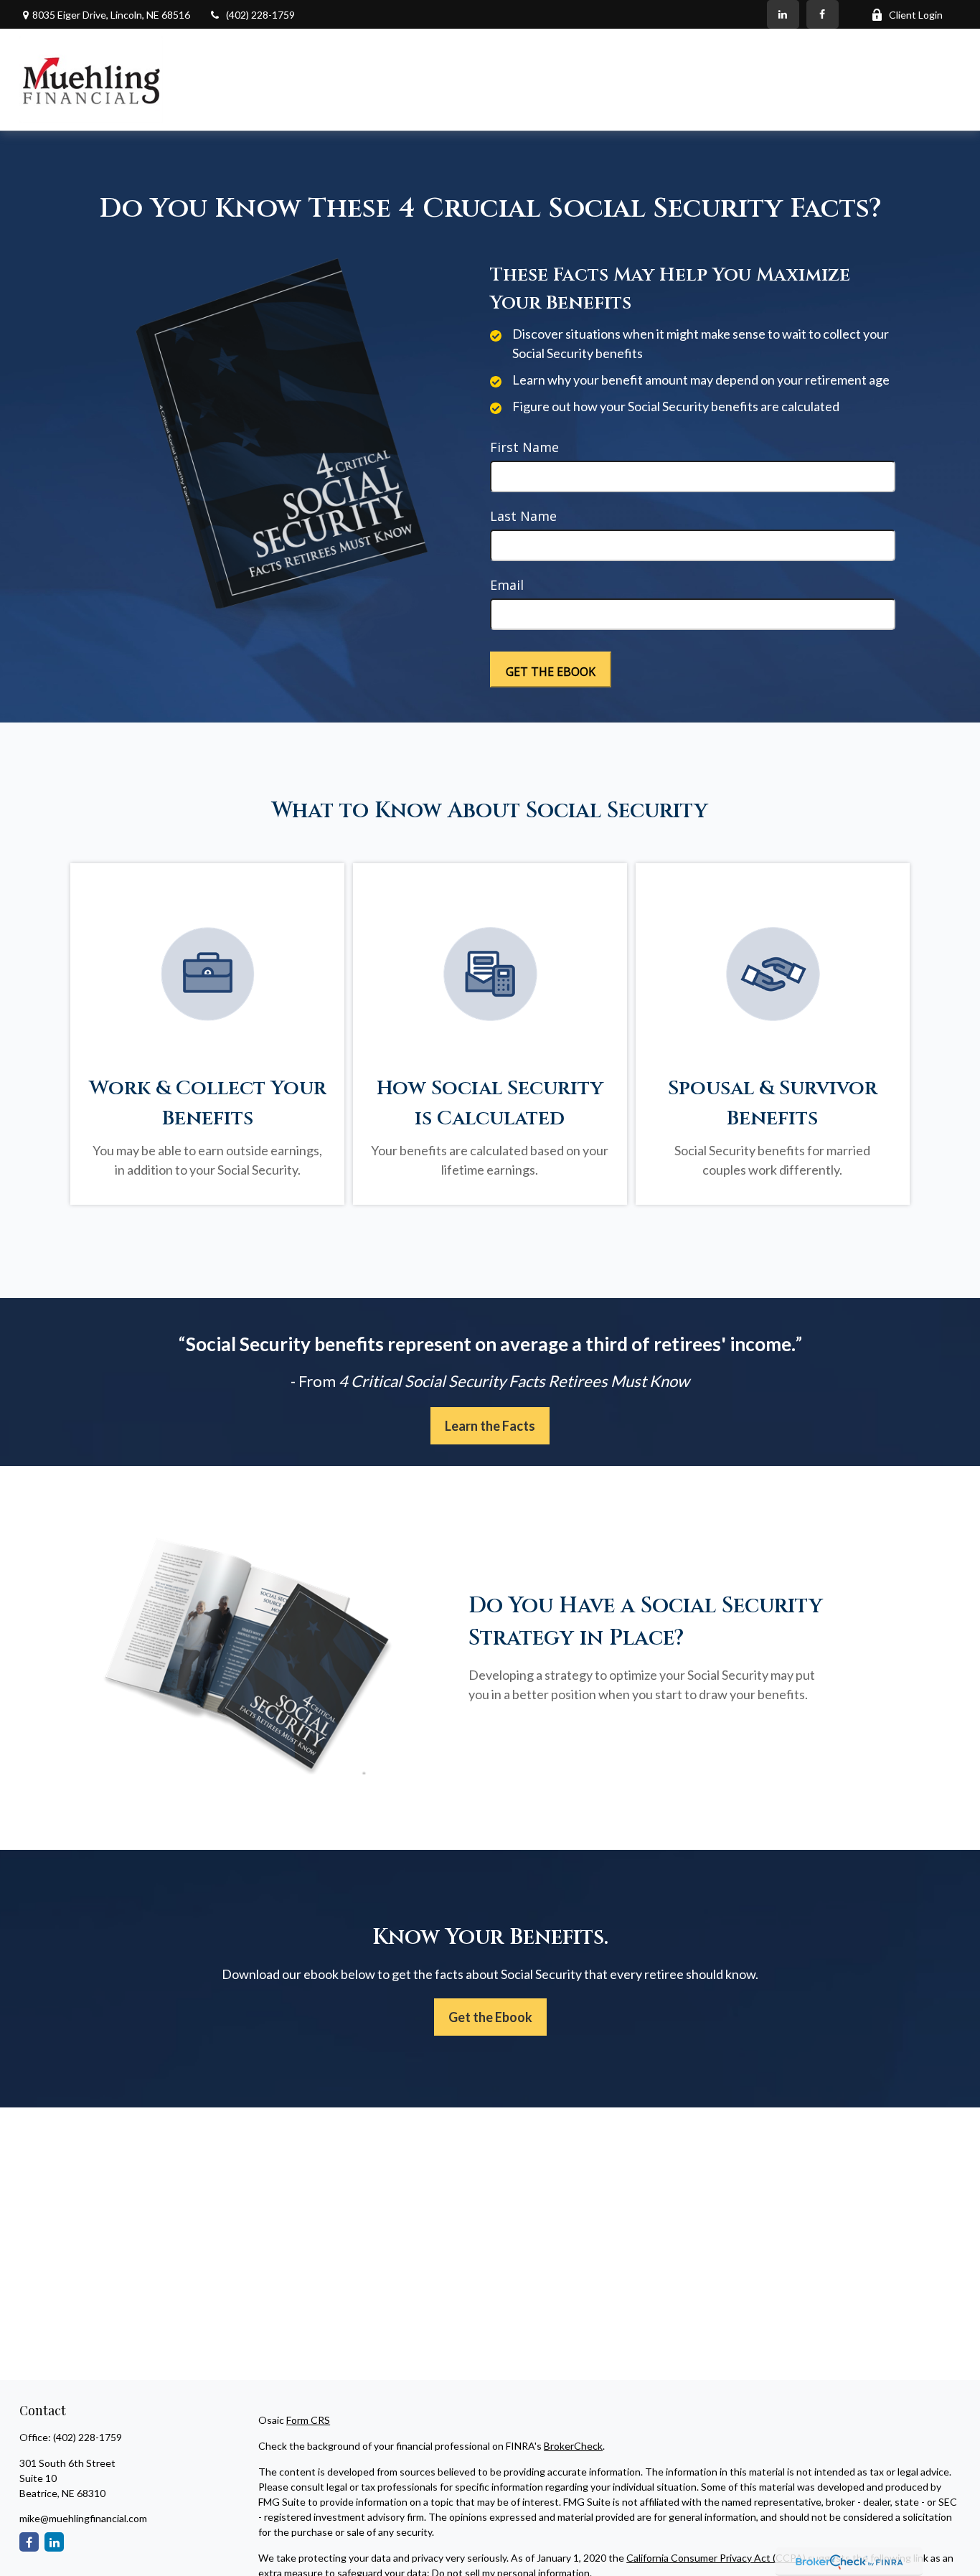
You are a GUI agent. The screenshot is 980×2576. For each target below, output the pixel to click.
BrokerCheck (573, 2446)
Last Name (523, 516)
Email (507, 585)
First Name (524, 447)
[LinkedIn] (783, 14)
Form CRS (308, 2420)
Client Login (916, 15)
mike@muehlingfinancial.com (83, 2518)
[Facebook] (823, 14)
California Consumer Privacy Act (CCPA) (716, 2558)
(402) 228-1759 (260, 15)
